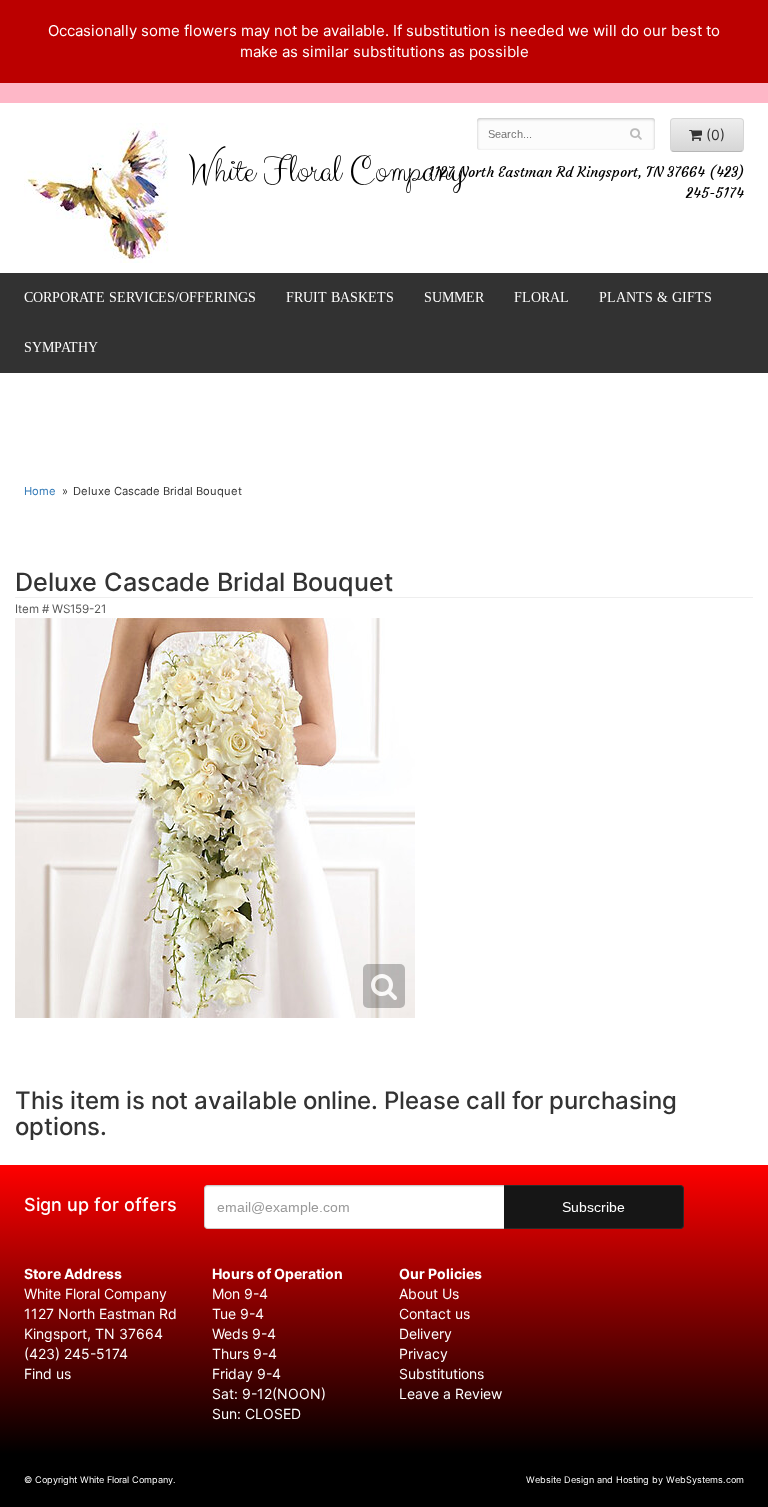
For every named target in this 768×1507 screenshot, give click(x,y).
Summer (454, 297)
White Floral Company (326, 176)
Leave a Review (450, 1393)
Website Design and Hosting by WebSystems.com (635, 1479)
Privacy (423, 1353)
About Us (429, 1293)
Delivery (425, 1333)
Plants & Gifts (655, 297)
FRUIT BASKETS (340, 297)
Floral (541, 297)
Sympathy (61, 347)
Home (40, 491)
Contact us (434, 1313)
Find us (47, 1373)
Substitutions (441, 1373)
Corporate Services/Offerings (140, 297)
